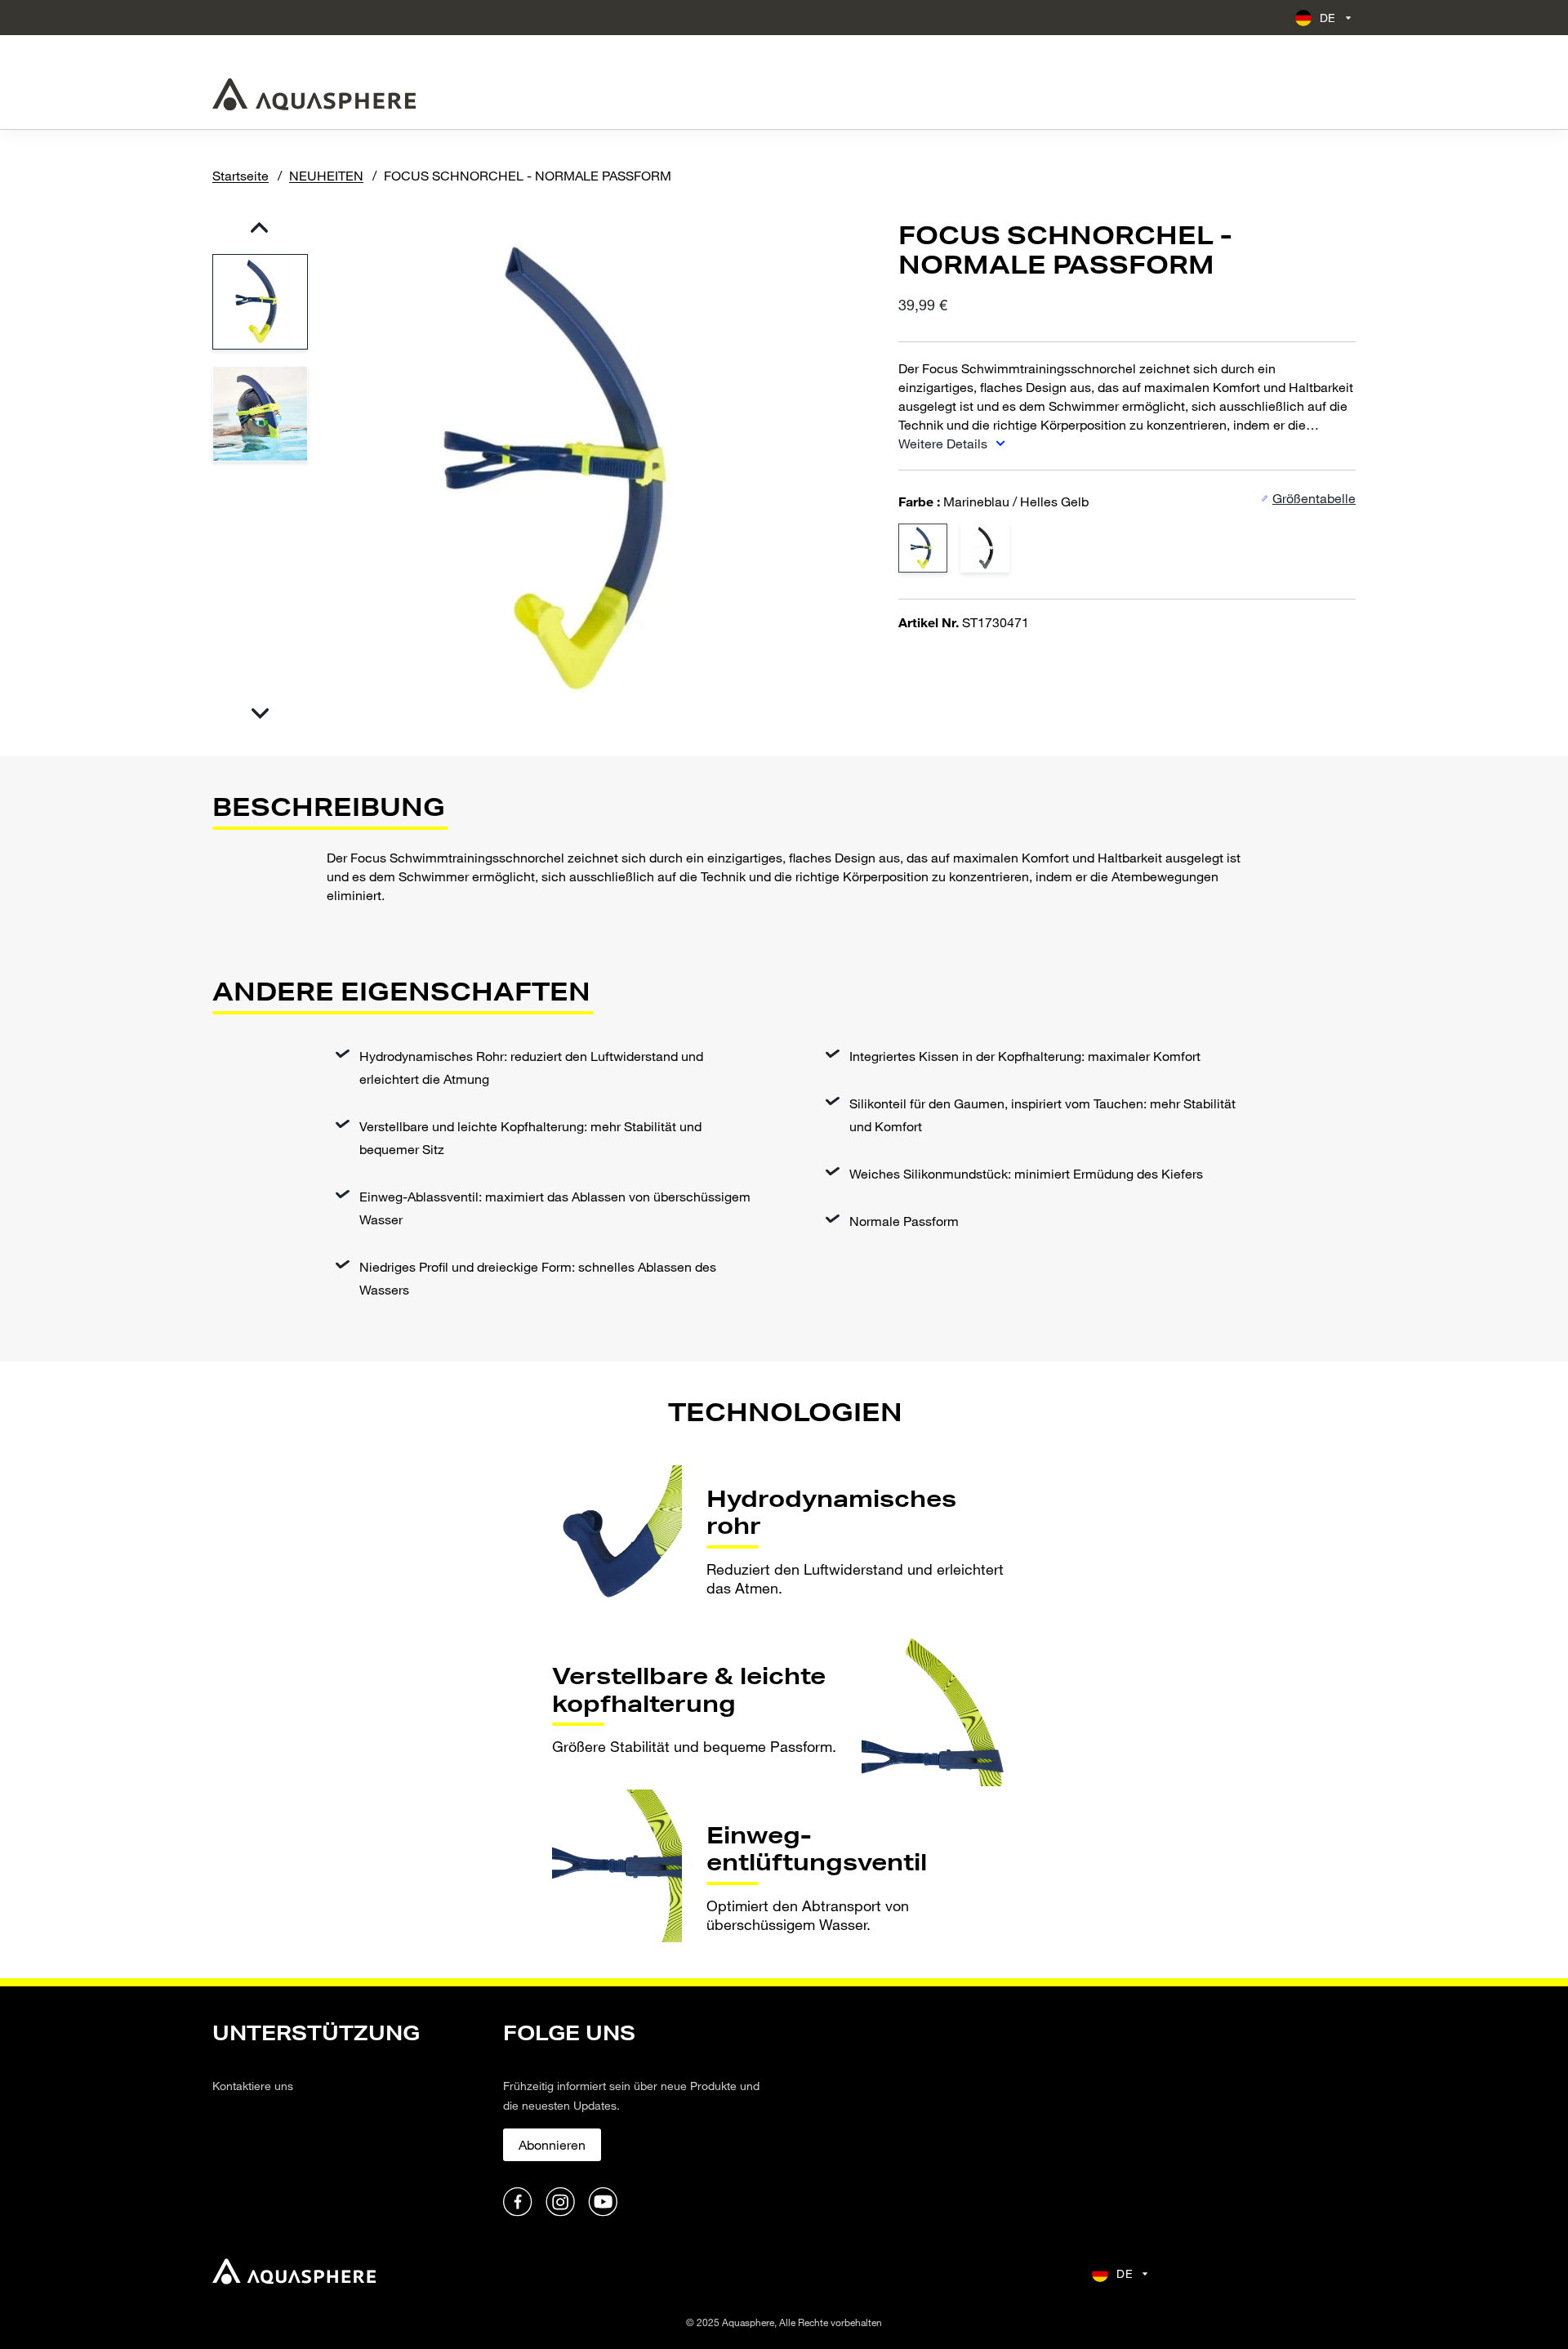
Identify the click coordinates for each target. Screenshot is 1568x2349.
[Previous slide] (259, 227)
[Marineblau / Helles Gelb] (923, 547)
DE (1328, 18)
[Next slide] (259, 713)
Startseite (241, 175)
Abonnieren (552, 2144)
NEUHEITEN (326, 175)
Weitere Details (944, 443)
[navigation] (348, 2120)
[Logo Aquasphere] (314, 94)
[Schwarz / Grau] (985, 547)
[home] (294, 2273)
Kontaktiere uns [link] (253, 2086)
